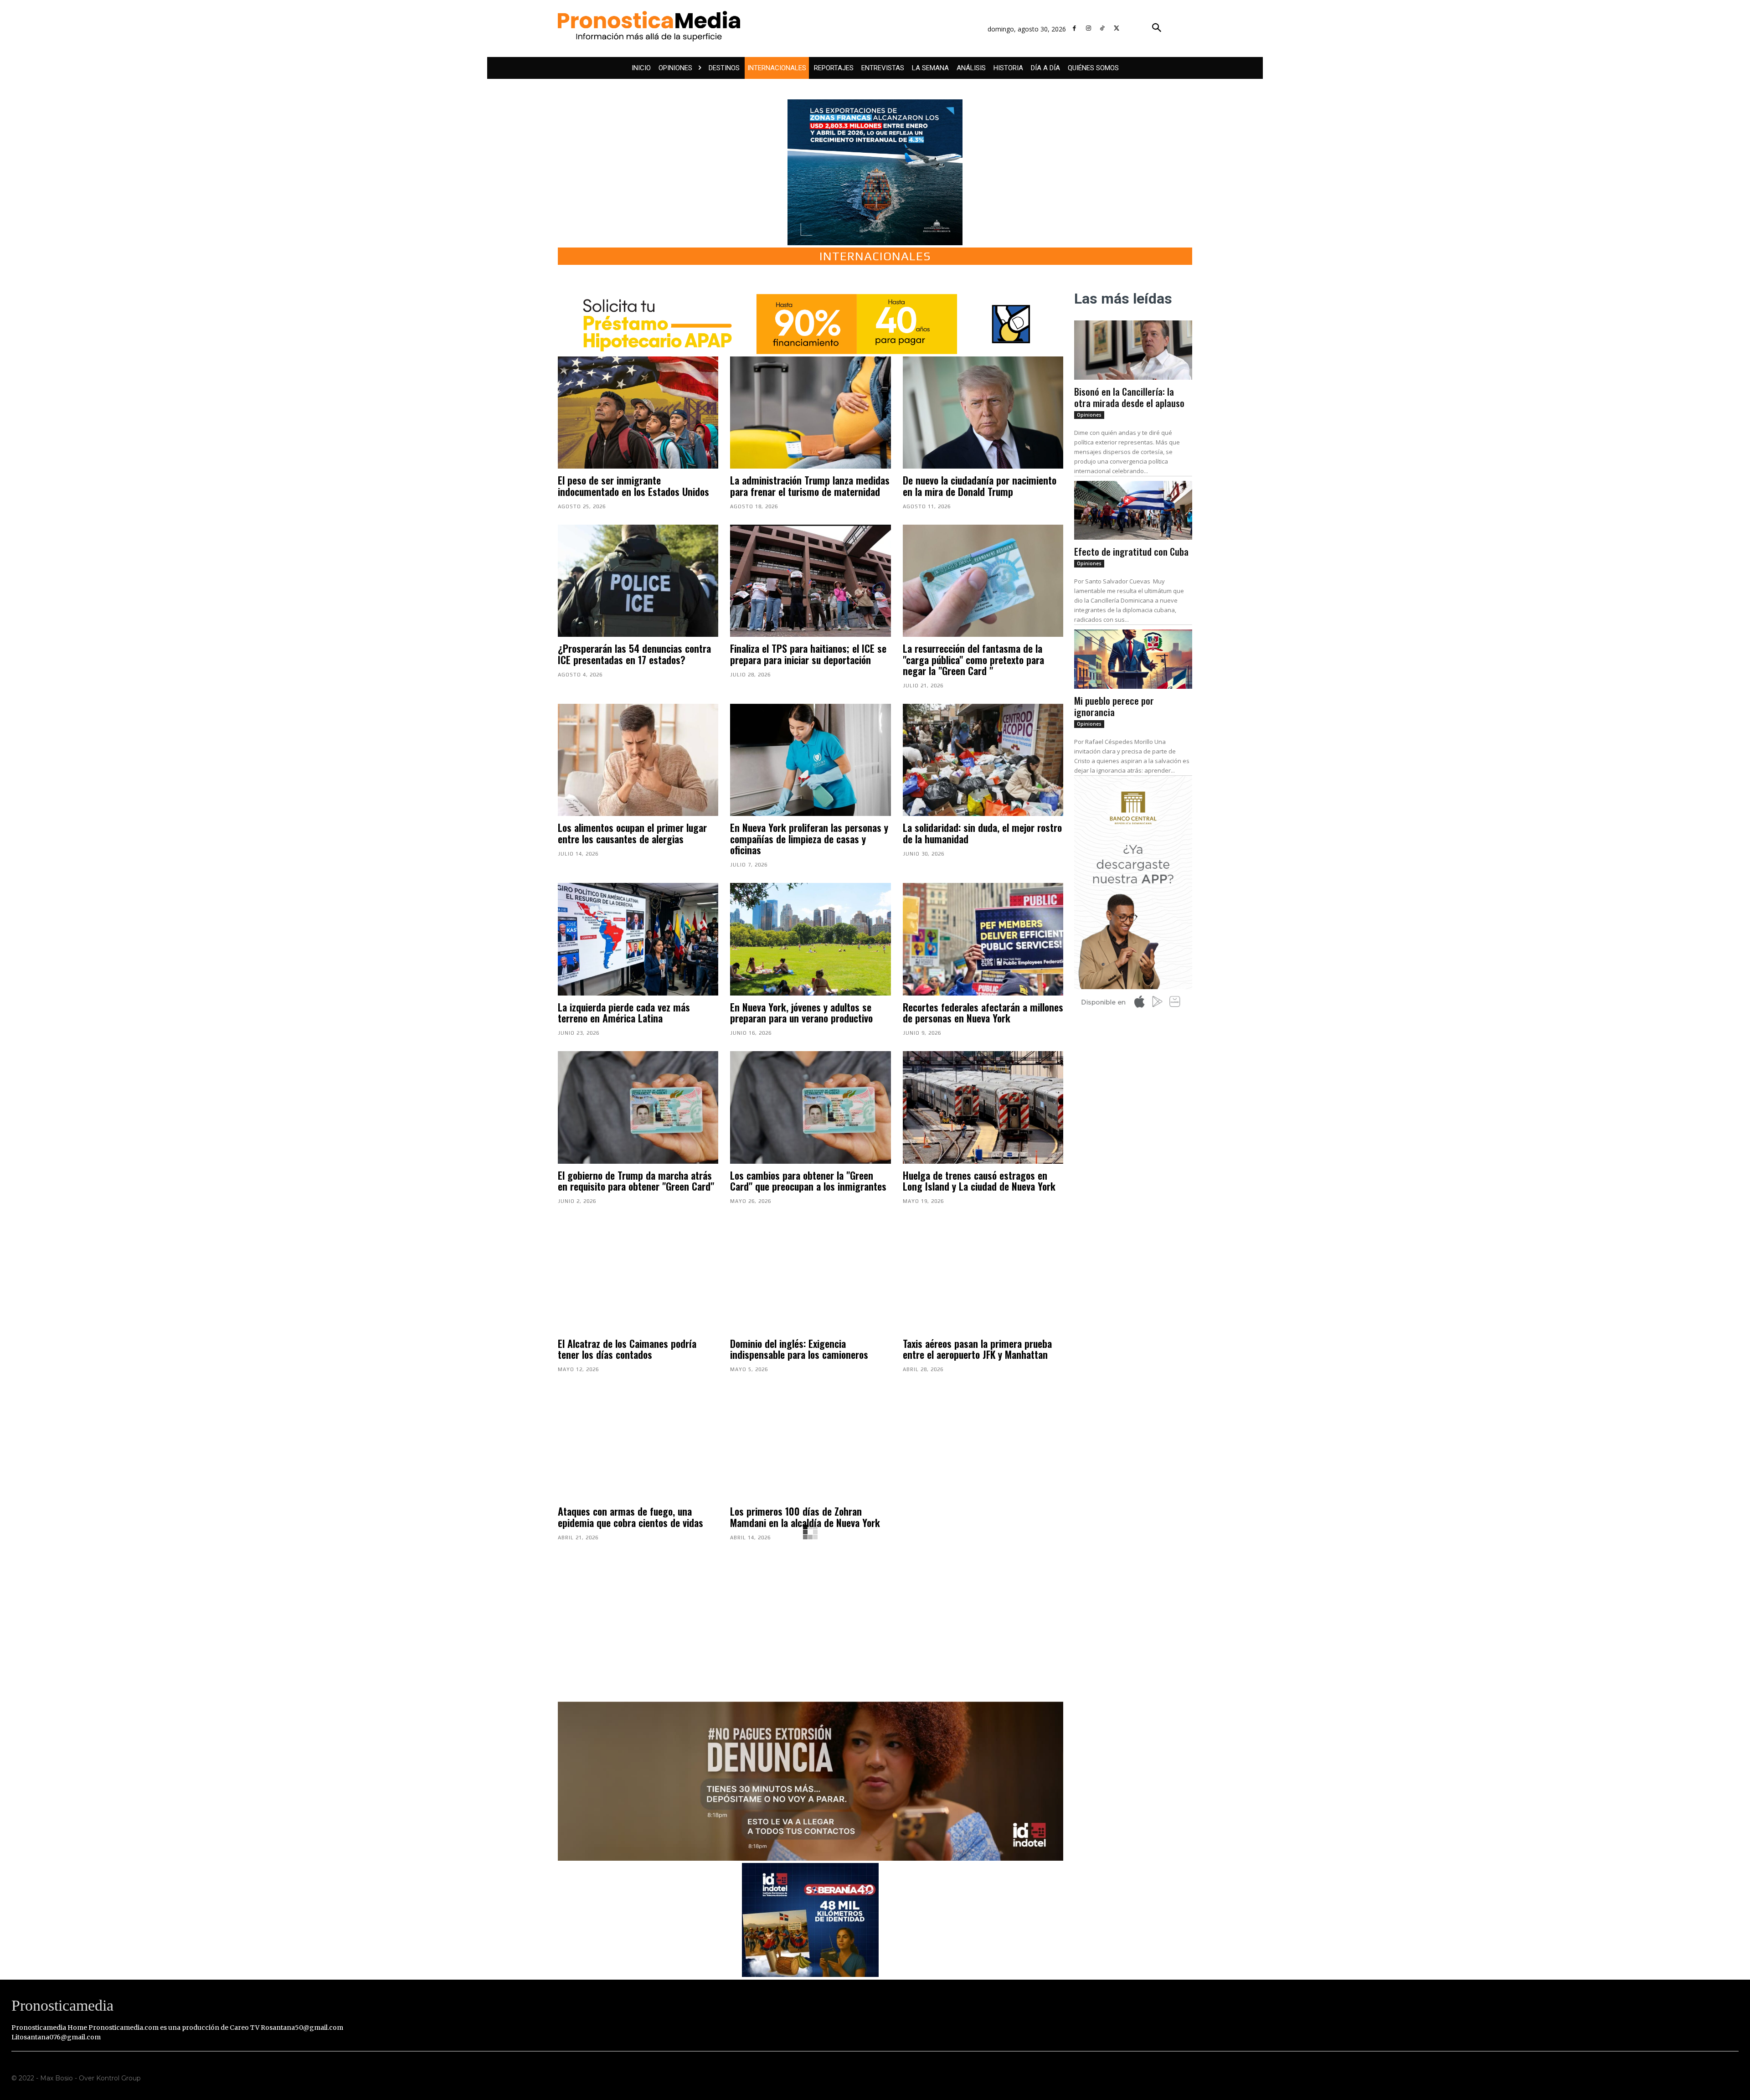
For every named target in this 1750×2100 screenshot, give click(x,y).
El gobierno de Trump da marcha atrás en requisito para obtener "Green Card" (636, 1181)
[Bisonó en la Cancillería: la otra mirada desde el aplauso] (1133, 350)
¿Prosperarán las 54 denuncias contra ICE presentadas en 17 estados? (634, 654)
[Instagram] (1089, 28)
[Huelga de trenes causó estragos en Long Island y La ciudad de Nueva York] (983, 1107)
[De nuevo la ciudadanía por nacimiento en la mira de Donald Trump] (983, 413)
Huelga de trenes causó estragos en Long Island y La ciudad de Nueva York (979, 1181)
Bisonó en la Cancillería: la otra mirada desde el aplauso (1129, 397)
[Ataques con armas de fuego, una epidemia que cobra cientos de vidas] (638, 1444)
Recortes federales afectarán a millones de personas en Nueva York (983, 1012)
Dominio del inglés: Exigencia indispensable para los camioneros (799, 1349)
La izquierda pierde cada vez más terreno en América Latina (624, 1012)
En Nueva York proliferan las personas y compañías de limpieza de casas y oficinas (809, 838)
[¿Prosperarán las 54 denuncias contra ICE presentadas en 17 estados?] (638, 581)
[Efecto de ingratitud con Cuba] (1133, 511)
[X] (1116, 28)
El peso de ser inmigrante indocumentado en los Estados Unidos (633, 485)
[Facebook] (1074, 28)
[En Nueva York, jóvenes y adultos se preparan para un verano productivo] (810, 939)
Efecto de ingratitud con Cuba (1131, 551)
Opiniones (1089, 415)
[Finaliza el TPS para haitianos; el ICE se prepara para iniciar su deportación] (810, 581)
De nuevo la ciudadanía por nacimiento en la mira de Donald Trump (980, 485)
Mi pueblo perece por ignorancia (1114, 706)
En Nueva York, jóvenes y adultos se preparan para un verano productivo (801, 1012)
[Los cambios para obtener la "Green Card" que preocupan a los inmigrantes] (810, 1107)
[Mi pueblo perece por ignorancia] (1133, 659)
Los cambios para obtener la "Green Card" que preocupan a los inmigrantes (808, 1181)
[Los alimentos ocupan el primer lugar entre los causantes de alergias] (638, 760)
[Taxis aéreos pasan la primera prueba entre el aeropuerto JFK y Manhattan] (983, 1276)
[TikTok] (1103, 28)
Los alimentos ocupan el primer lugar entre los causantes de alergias (632, 833)
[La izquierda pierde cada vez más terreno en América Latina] (638, 939)
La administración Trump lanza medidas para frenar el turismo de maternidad (810, 485)
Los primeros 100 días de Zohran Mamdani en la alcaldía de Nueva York (805, 1517)
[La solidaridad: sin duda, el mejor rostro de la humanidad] (983, 760)
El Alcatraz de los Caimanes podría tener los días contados (627, 1349)
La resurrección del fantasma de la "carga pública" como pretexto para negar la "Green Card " (973, 659)
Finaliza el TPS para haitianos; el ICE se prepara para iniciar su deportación (808, 654)
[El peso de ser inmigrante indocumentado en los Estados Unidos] (638, 413)
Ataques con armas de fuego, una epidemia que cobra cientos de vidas (631, 1517)
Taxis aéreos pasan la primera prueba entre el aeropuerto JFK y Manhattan (977, 1349)
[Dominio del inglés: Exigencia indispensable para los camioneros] (810, 1276)
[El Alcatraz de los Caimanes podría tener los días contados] (638, 1276)
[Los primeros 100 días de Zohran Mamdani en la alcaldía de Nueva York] (810, 1444)
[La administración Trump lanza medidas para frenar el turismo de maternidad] (810, 413)
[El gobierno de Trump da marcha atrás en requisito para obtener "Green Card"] (638, 1107)
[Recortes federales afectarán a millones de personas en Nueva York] (983, 939)
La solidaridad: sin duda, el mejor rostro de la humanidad (982, 833)
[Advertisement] (811, 1616)
